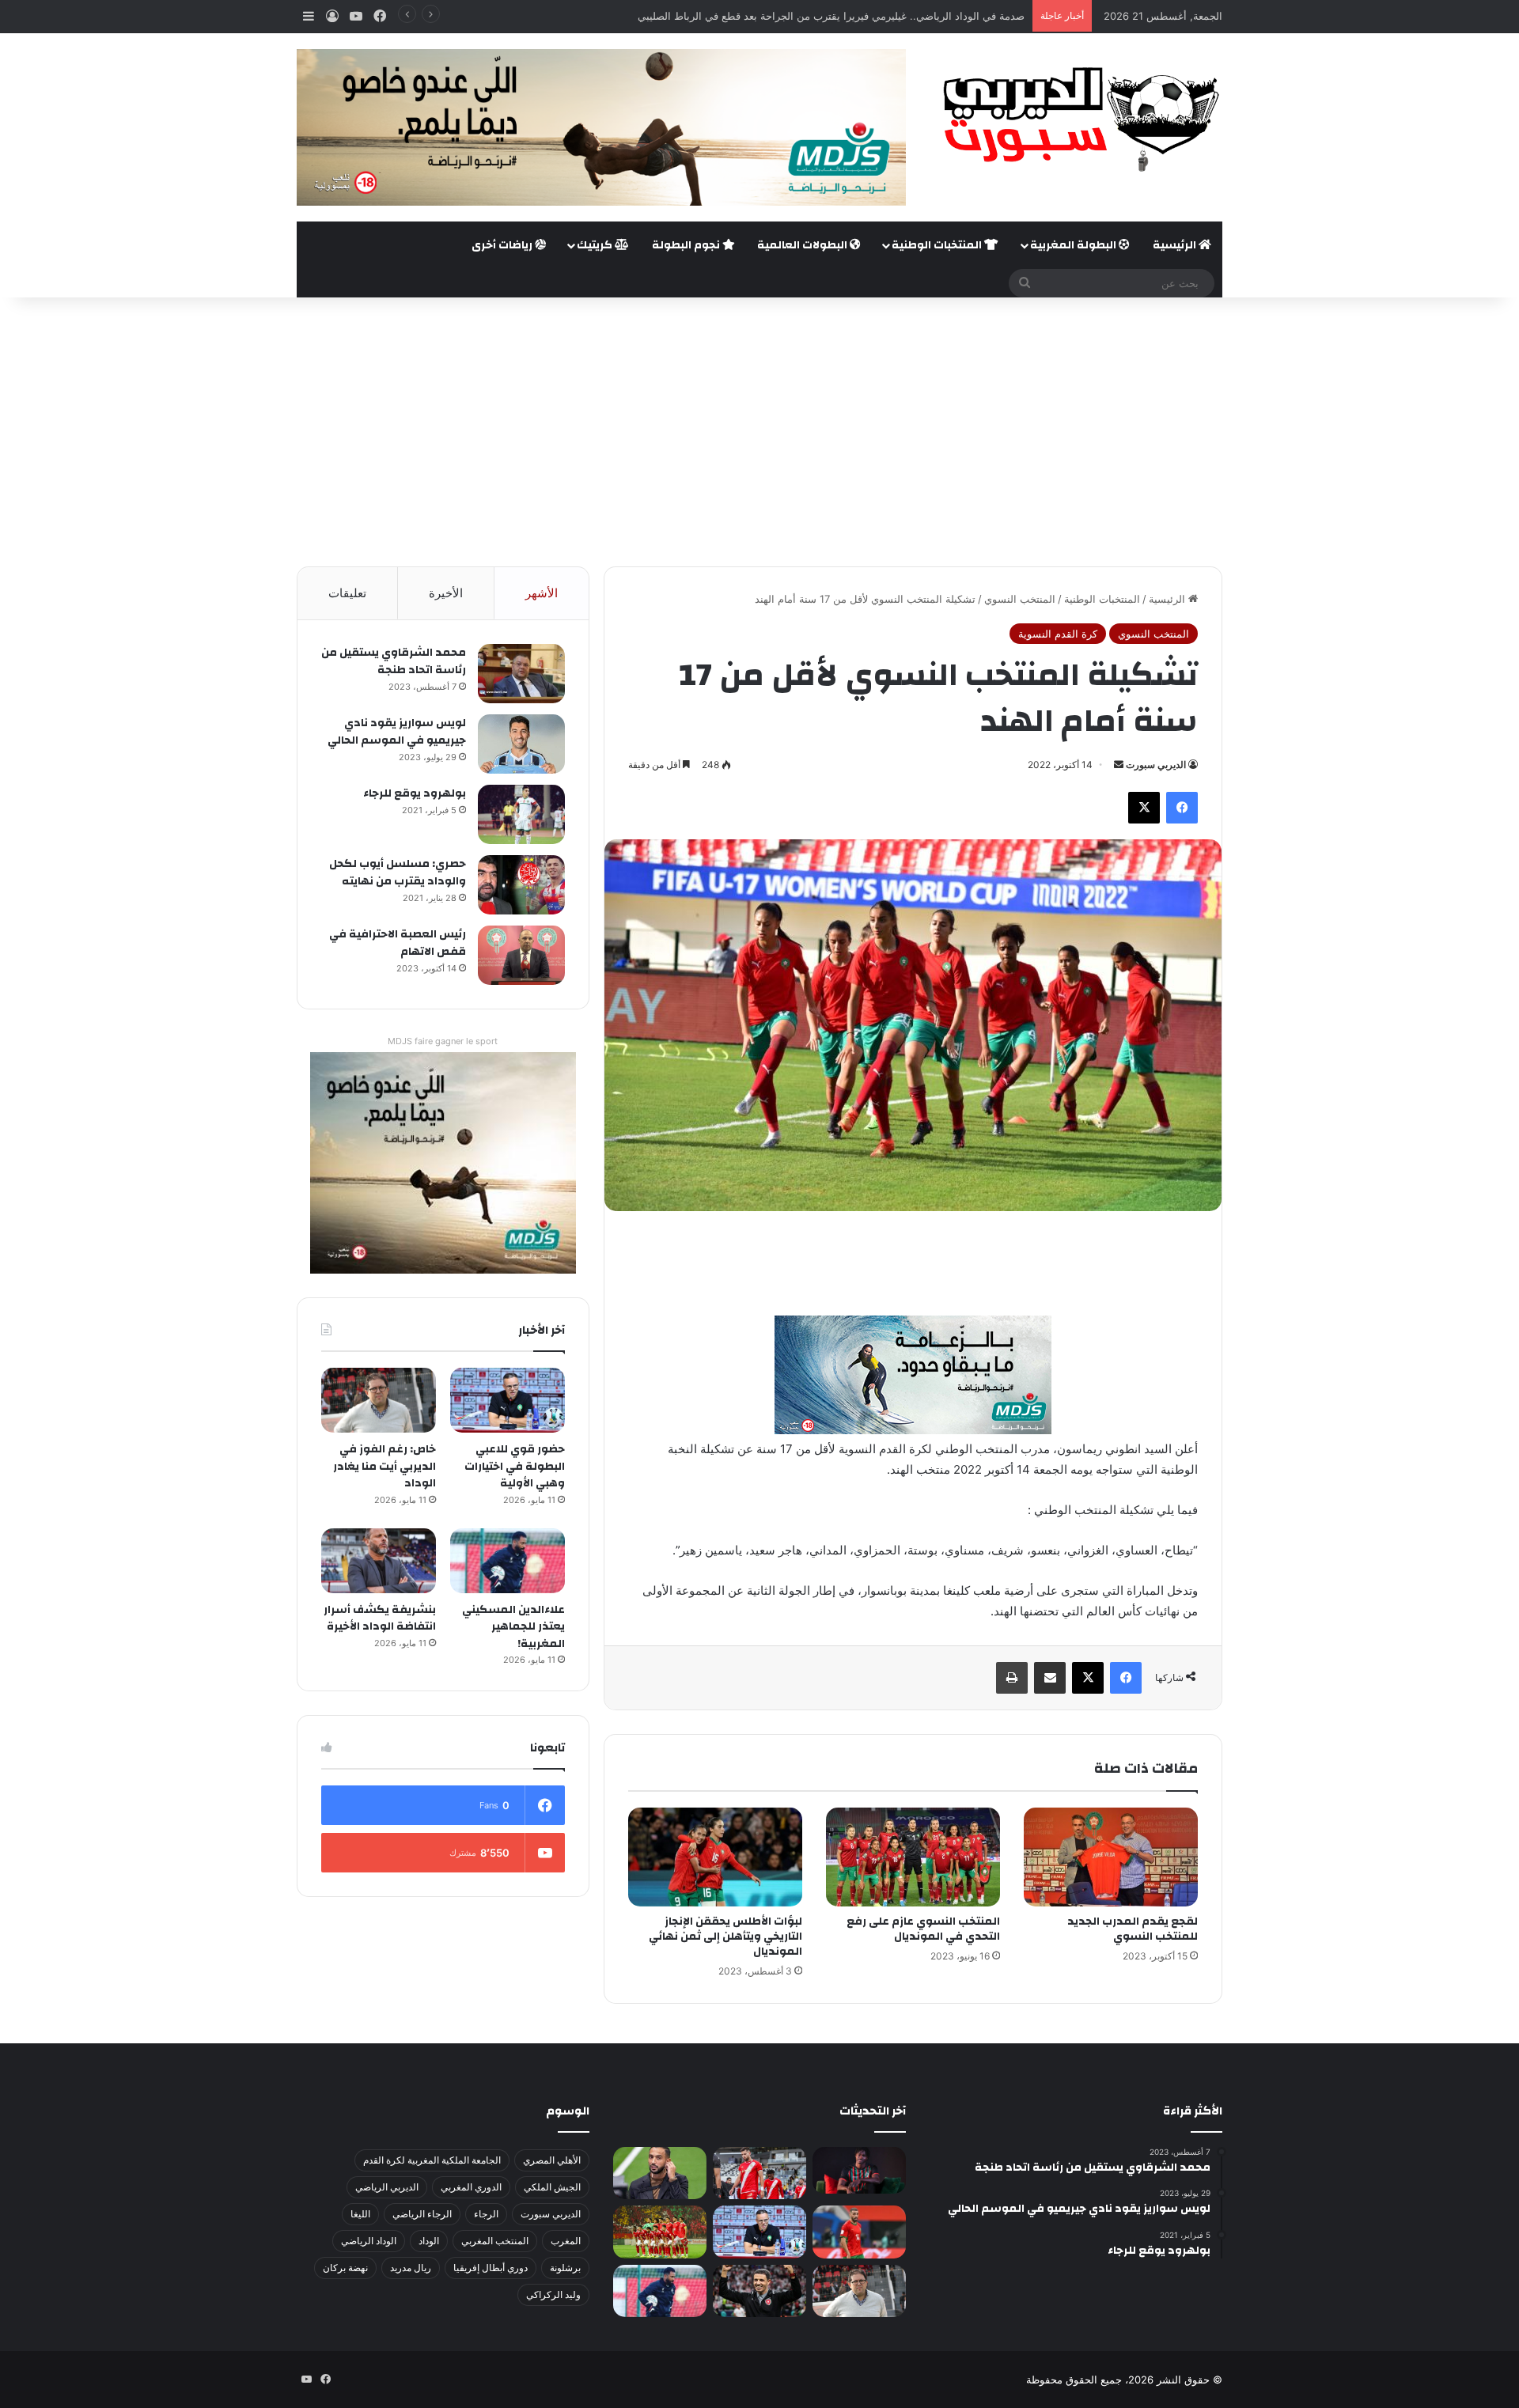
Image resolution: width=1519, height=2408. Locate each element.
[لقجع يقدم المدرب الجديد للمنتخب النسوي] (1111, 1857)
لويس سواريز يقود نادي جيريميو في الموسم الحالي (397, 732)
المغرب (566, 2241)
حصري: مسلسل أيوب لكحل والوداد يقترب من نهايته (398, 873)
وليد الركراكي (553, 2294)
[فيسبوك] (1182, 808)
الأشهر (542, 593)
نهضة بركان (345, 2268)
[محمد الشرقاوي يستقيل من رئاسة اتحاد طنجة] (521, 674)
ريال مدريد (411, 2268)
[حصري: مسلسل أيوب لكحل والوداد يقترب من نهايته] (521, 885)
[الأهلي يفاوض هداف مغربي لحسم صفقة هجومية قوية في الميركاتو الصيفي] (660, 2232)
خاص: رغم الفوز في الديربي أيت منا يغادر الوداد (384, 1466)
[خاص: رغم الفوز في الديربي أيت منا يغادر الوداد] (379, 1400)
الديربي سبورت (1156, 765)
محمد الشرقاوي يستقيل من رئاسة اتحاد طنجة (394, 661)
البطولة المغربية (1074, 245)
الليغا (360, 2214)
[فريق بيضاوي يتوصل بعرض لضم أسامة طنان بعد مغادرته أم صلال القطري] (859, 2232)
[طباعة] (1012, 1678)
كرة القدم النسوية (1058, 634)
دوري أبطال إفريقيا (491, 2268)
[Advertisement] (759, 432)
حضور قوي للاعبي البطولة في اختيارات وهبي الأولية (515, 1466)
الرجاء (486, 2214)
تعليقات (347, 593)
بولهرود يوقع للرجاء (415, 793)
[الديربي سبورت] (1076, 119)
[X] (1144, 808)
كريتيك (596, 245)
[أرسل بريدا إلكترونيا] (1119, 765)
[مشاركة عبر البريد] (1050, 1678)
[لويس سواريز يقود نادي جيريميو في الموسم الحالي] (521, 744)
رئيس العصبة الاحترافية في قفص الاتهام (398, 943)
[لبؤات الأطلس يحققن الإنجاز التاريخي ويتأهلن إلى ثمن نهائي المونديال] (715, 1857)
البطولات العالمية (803, 245)
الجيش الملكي (552, 2187)
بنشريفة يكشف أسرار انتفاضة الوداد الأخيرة (380, 1619)
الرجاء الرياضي (422, 2214)
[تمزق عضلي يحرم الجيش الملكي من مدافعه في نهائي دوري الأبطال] (859, 2170)
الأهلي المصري (552, 2160)
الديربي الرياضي (387, 2187)
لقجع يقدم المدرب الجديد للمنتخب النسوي (1133, 1929)
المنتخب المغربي (495, 2241)
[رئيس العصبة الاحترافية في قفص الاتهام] (521, 955)
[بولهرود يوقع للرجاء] (521, 814)
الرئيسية (1176, 245)
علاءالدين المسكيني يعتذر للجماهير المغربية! (513, 1627)
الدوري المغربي (471, 2187)
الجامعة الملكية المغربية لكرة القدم (432, 2160)
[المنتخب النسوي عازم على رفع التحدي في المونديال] (913, 1857)
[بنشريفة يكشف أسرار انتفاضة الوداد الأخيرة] (379, 1561)
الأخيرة (446, 593)
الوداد (429, 2241)
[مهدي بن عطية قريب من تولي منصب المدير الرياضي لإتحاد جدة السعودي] (660, 2173)
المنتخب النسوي (1020, 599)
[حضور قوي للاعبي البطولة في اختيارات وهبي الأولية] (508, 1400)
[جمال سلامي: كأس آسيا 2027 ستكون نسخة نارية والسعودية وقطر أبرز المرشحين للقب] (759, 2291)
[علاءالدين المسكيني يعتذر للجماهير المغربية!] (508, 1561)
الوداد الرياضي (369, 2241)
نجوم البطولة (687, 245)
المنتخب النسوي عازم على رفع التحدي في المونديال (923, 1929)
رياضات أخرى (503, 245)
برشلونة (565, 2268)
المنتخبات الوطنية (938, 245)
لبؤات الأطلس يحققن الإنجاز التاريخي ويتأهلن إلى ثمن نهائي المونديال (725, 1937)
